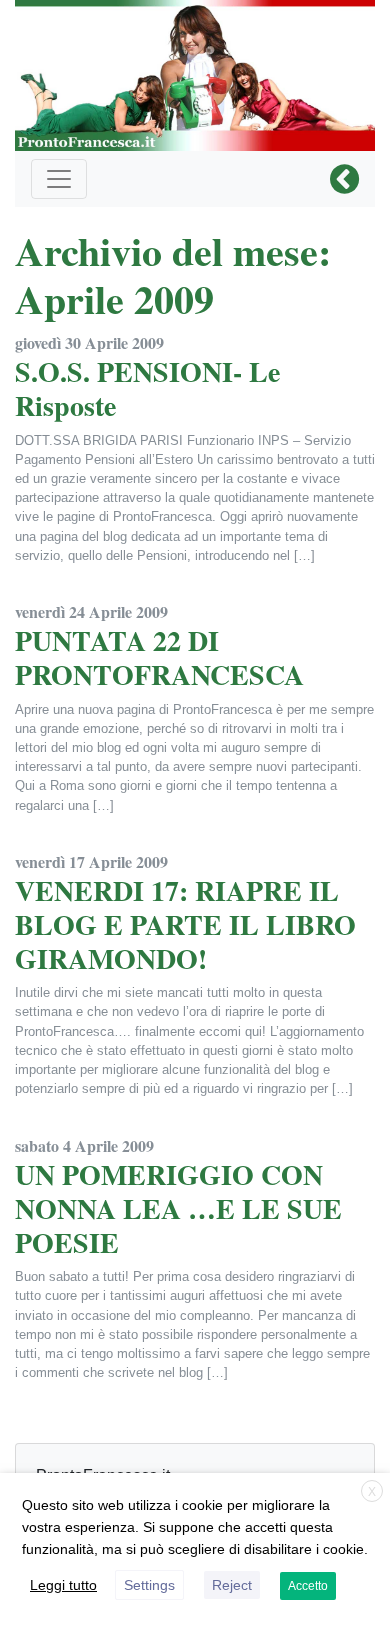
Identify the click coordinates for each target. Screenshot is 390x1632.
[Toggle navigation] (59, 179)
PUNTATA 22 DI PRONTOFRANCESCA (159, 657)
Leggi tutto (63, 1585)
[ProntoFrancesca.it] (195, 70)
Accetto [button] (308, 1586)
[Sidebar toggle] (344, 179)
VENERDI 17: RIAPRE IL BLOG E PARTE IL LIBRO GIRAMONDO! (185, 924)
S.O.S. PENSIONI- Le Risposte (147, 388)
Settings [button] (149, 1585)
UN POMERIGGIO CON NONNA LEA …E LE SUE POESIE (178, 1208)
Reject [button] (232, 1585)
